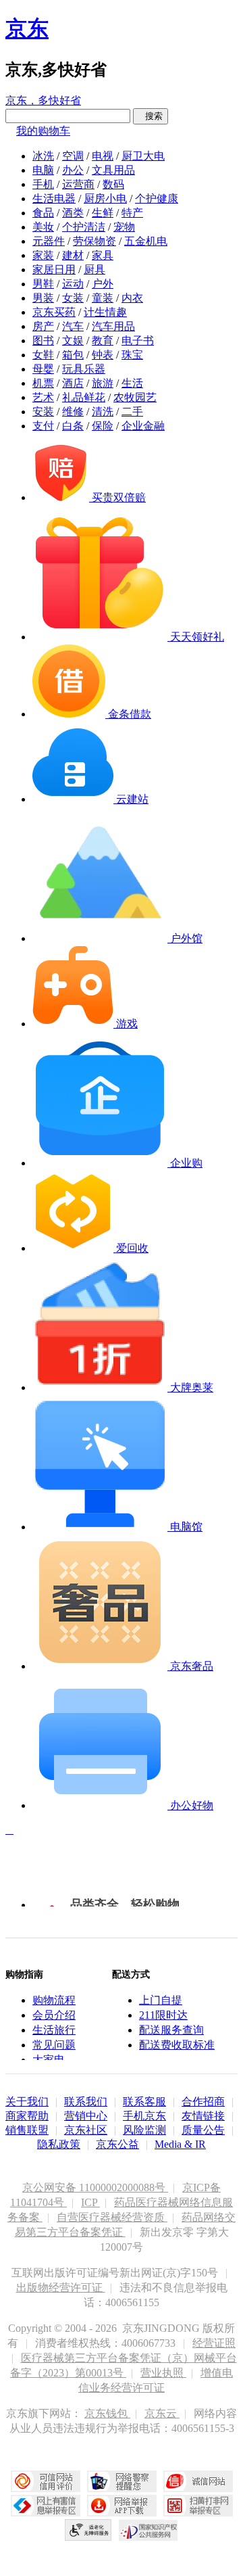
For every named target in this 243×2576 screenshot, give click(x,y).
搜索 (151, 116)
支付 (43, 426)
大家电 (49, 2060)
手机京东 (144, 2116)
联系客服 (144, 2102)
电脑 (43, 170)
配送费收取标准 (177, 2045)
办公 (73, 170)
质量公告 (203, 2130)
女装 (73, 298)
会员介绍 (54, 2015)
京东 (27, 28)
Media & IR (180, 2144)
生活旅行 (54, 2030)
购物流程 (54, 2000)
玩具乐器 (84, 369)
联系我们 (86, 2102)
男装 (43, 298)
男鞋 (43, 284)
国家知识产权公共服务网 (148, 2530)
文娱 (73, 341)
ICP (90, 2202)
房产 (43, 326)
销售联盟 (27, 2130)
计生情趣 (105, 312)
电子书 (138, 341)
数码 (113, 184)
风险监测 (144, 2130)
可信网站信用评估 (46, 2481)
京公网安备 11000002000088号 (95, 2187)
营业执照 (163, 2373)
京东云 (162, 2413)
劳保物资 (94, 241)
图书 (43, 341)
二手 (132, 412)
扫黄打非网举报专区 (198, 2506)
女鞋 (43, 355)
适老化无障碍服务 (88, 2530)
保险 (103, 426)
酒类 (73, 213)
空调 (73, 156)
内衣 (132, 298)
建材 (73, 255)
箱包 (73, 355)
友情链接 (203, 2116)
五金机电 (146, 241)
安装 (43, 412)
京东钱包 (107, 2413)
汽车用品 (113, 326)
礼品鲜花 (84, 397)
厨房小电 (105, 198)
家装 (43, 255)
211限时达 (163, 2015)
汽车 (73, 326)
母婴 (43, 369)
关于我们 (27, 2102)
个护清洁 (84, 227)
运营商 (78, 184)
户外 (103, 284)
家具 (103, 255)
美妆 (43, 227)
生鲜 (103, 213)
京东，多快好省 (43, 100)
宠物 (124, 227)
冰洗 (43, 156)
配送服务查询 (171, 2030)
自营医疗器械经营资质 (112, 2217)
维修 (73, 412)
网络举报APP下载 (122, 2506)
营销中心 (86, 2116)
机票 (43, 383)
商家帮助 (27, 2116)
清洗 (103, 412)
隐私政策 (59, 2144)
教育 (103, 341)
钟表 (103, 355)
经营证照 (214, 2343)
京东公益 (117, 2144)
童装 (103, 298)
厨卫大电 (143, 156)
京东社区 (86, 2130)
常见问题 (54, 2045)
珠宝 (132, 355)
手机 (43, 184)
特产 (132, 213)
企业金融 (143, 426)
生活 (132, 383)
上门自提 (161, 2000)
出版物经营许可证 (61, 2288)
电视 (103, 156)
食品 (43, 213)
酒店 (73, 383)
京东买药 (54, 312)
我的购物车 (43, 131)
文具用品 (113, 170)
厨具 (94, 270)
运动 (73, 284)
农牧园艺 (135, 397)
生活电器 (54, 198)
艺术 (43, 397)
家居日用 (54, 270)
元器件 (49, 241)
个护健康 (157, 198)
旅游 (103, 383)
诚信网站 (198, 2481)
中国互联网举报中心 (46, 2506)
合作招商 (203, 2102)
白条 (73, 426)
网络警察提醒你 (122, 2481)
